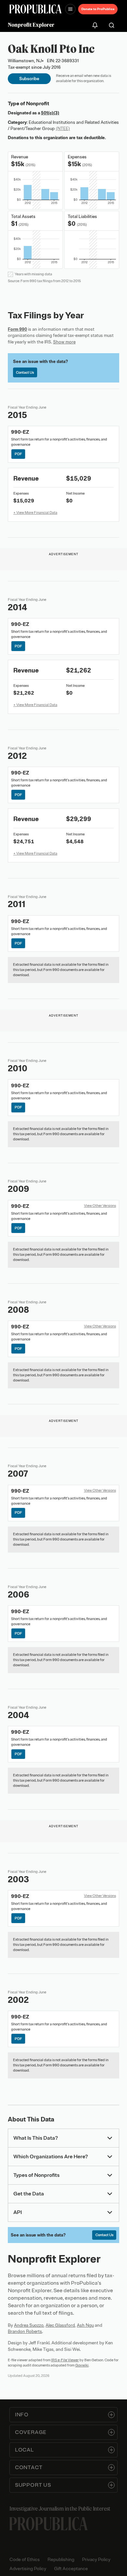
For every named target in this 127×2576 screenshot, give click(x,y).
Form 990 (17, 329)
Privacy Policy (96, 2560)
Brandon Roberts (25, 2331)
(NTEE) (63, 129)
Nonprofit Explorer (31, 25)
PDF (18, 454)
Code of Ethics (25, 2560)
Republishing (61, 2560)
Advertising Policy (28, 2569)
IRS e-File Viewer (65, 2360)
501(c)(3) (50, 113)
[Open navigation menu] (70, 9)
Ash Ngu (85, 2325)
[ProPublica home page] (49, 2524)
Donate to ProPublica (98, 9)
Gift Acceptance (71, 2569)
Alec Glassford (60, 2325)
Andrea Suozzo (29, 2325)
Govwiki (82, 2365)
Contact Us (25, 372)
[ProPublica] (35, 9)
